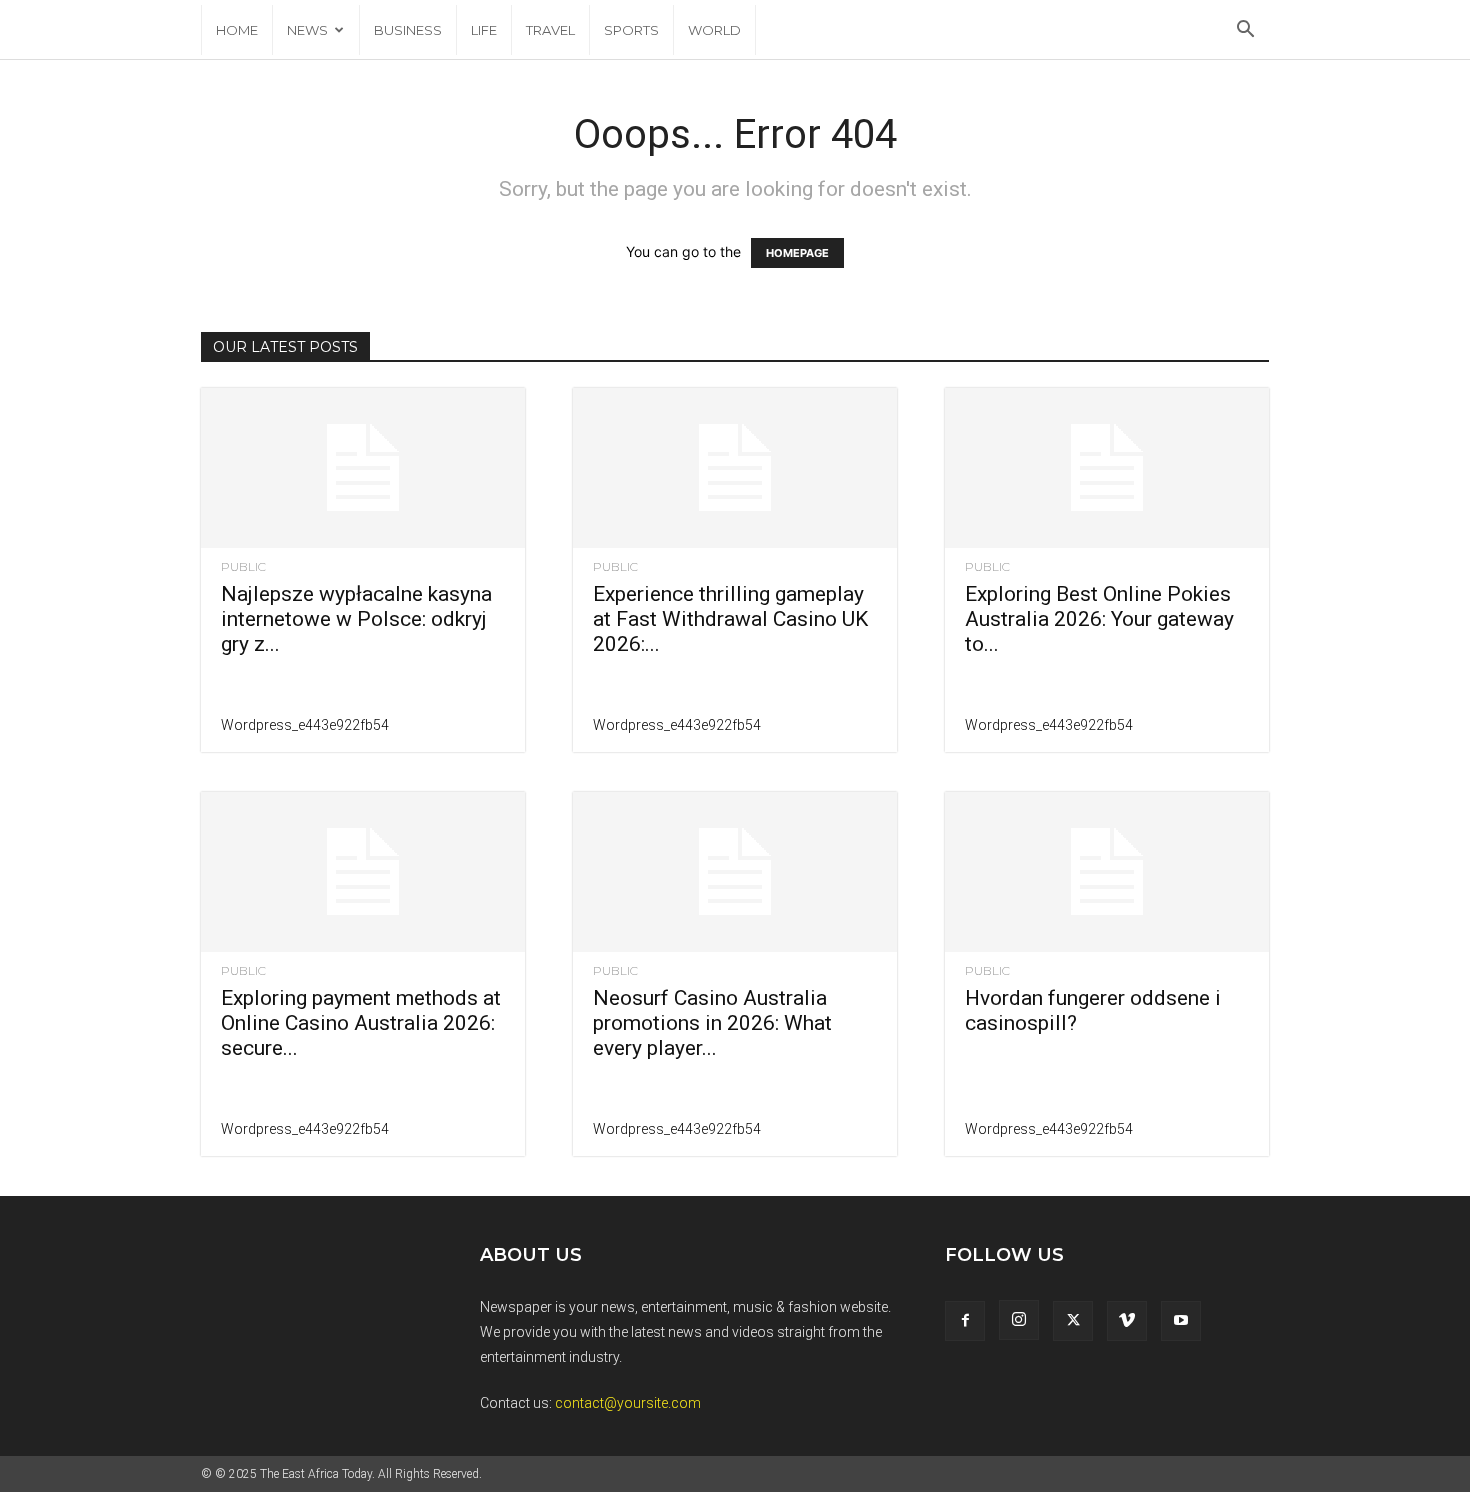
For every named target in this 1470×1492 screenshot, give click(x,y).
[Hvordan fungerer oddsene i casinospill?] (1107, 872)
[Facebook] (965, 1321)
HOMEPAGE (797, 253)
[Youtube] (1181, 1321)
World (714, 30)
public (243, 567)
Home (237, 30)
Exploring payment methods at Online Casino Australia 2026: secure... (361, 1023)
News (307, 30)
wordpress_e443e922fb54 (305, 725)
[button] (1245, 31)
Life (484, 30)
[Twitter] (1073, 1321)
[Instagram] (1019, 1320)
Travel (550, 30)
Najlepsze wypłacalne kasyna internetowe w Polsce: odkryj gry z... (356, 619)
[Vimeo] (1127, 1321)
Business (408, 30)
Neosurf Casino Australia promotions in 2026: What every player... (712, 1023)
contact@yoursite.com (628, 1403)
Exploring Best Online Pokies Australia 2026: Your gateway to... (1099, 619)
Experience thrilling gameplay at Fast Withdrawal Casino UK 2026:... (730, 619)
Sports (631, 30)
